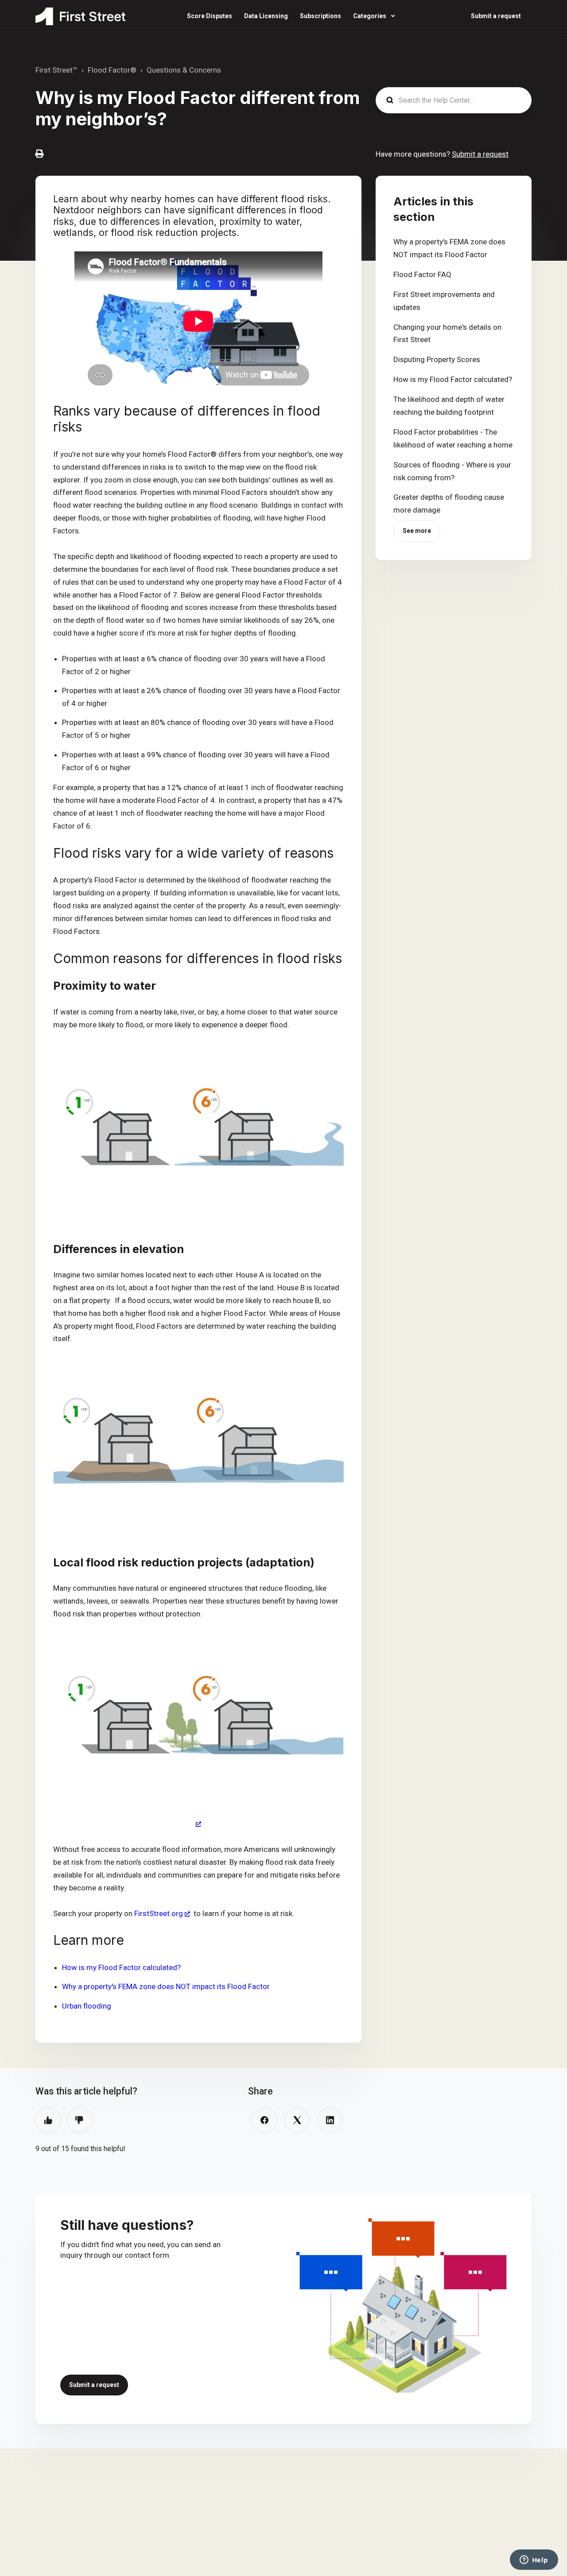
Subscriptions (320, 16)
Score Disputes (210, 16)
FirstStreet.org (159, 1913)
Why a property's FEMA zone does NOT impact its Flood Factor (166, 1986)
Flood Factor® (112, 70)
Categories (370, 16)
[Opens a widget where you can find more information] (534, 2561)
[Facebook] (264, 2120)
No (79, 2120)
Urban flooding (87, 2006)
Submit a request (496, 16)
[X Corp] (297, 2120)
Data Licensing (266, 16)
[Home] (80, 16)
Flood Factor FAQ (422, 274)
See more (417, 531)
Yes (48, 2120)
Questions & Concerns (184, 70)
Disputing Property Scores (437, 359)
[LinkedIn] (330, 2120)
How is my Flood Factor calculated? (121, 1967)
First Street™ (56, 70)
